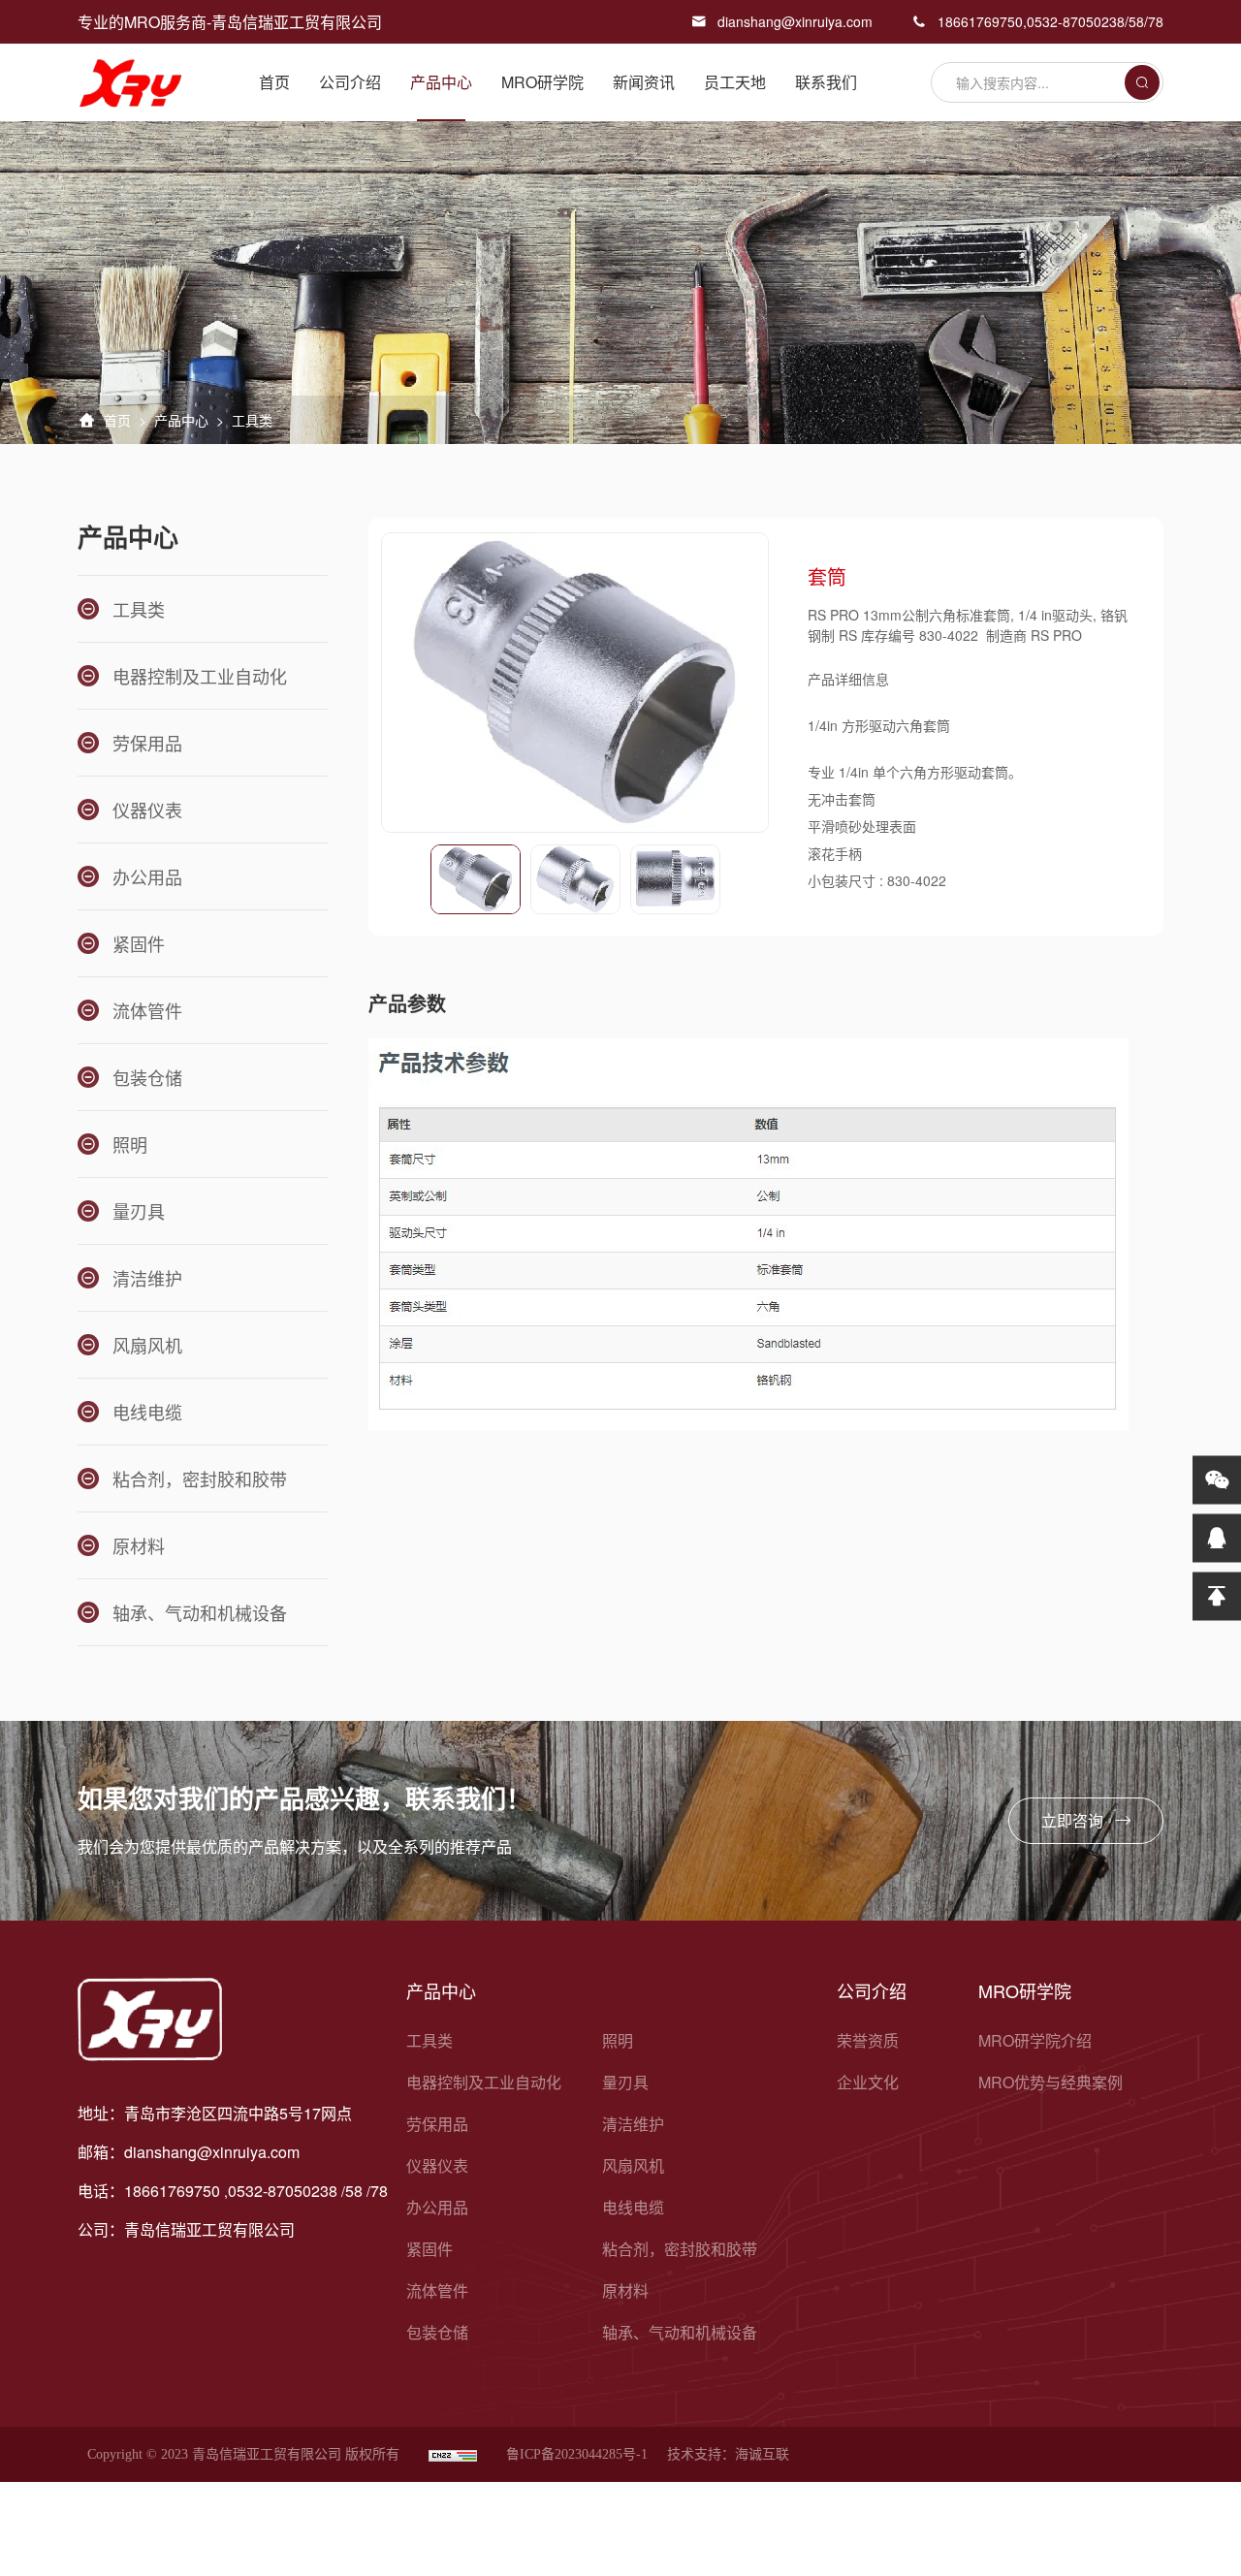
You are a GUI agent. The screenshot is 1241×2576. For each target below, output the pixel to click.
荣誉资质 (868, 2040)
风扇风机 (633, 2165)
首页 (274, 82)
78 (1156, 21)
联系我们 (826, 82)
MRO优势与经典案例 (1050, 2082)
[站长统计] (453, 2454)
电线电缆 (633, 2207)
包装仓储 (437, 2332)
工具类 (430, 2040)
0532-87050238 (1076, 21)
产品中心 (441, 82)
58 (1136, 21)
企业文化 (868, 2082)
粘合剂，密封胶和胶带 (680, 2249)
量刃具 (625, 2082)
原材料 (625, 2290)
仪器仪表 (437, 2165)
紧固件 (430, 2249)
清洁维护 (633, 2124)
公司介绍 (350, 82)
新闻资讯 (644, 82)
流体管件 (437, 2290)
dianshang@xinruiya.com (795, 21)
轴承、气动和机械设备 (680, 2332)
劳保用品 (437, 2124)
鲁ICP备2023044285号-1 (577, 2454)
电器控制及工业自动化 (484, 2082)
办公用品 (437, 2207)
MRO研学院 (542, 82)
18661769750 (980, 21)
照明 (618, 2040)
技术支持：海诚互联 (728, 2454)
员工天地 (735, 82)
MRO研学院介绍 (1035, 2040)
